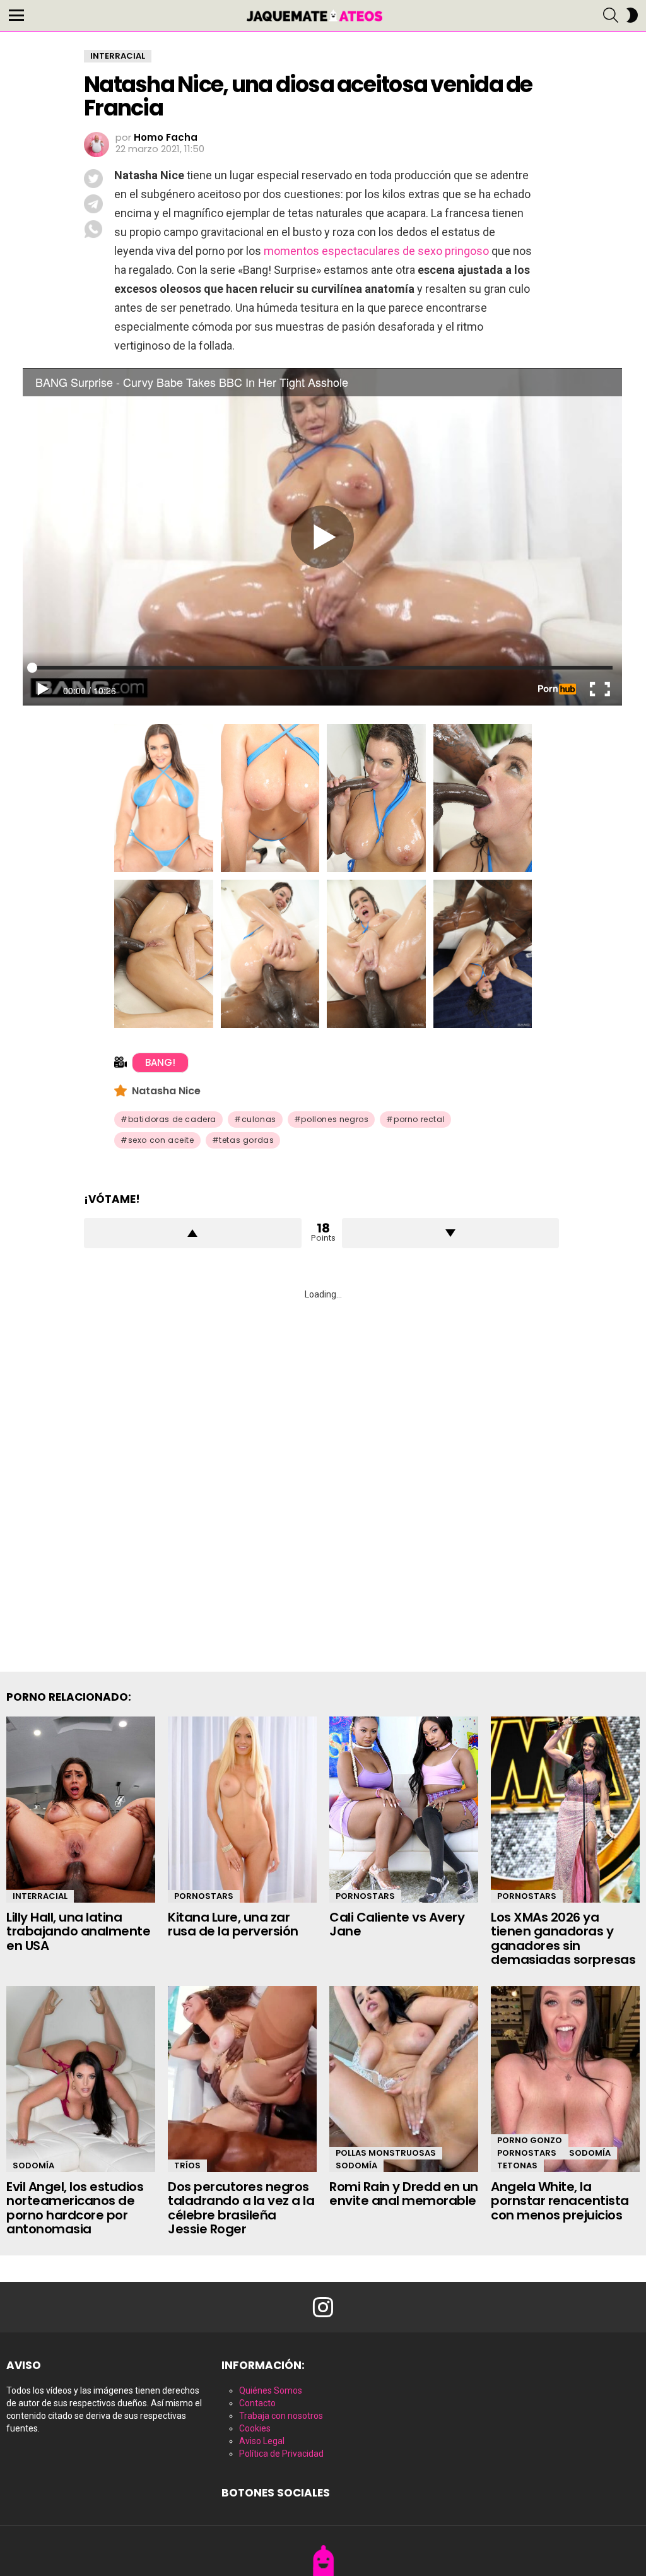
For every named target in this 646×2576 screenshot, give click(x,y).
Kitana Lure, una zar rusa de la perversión (233, 1924)
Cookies (255, 2428)
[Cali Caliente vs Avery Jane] (404, 1810)
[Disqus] (323, 1471)
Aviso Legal (262, 2441)
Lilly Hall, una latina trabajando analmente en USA (78, 1931)
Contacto (257, 2403)
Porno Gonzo (530, 2140)
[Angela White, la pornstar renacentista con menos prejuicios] (565, 2079)
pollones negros (335, 1119)
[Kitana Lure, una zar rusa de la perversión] (242, 1810)
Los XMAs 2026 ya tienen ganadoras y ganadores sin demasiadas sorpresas (563, 1939)
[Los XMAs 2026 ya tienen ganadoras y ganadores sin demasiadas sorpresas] (565, 1810)
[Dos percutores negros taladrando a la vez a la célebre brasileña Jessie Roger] (242, 2079)
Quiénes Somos (271, 2390)
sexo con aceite (161, 1140)
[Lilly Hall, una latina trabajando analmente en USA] (81, 1810)
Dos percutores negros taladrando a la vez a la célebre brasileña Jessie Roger (241, 2208)
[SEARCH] (611, 15)
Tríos (187, 2165)
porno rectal (419, 1119)
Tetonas (517, 2165)
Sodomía (33, 2165)
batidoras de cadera (172, 1119)
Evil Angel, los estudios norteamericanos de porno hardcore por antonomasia (75, 2208)
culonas (259, 1119)
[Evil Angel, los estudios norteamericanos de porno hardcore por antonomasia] (81, 2079)
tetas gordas (246, 1140)
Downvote (451, 1233)
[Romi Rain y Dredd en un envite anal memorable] (404, 2079)
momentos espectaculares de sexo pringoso (376, 251)
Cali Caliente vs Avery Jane (397, 1924)
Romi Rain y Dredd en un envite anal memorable (404, 2194)
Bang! (160, 1062)
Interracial (40, 1896)
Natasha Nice (166, 1091)
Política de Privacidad (281, 2454)
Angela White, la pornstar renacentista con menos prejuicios (560, 2201)
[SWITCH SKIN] (632, 15)
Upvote (193, 1233)
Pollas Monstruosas (386, 2153)
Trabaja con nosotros (281, 2416)
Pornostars (204, 1896)
